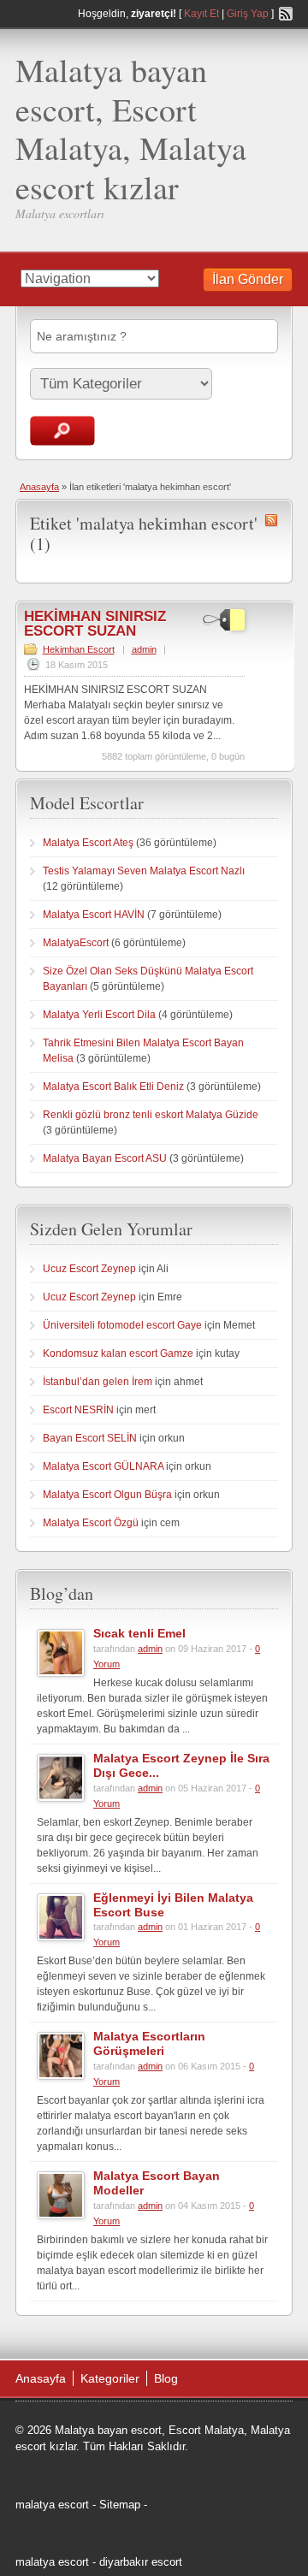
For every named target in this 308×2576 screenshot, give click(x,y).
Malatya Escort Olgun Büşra (107, 1495)
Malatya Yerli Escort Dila (99, 1015)
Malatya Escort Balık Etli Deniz (113, 1087)
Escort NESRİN (78, 1410)
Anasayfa (39, 487)
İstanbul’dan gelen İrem (98, 1382)
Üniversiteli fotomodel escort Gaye (122, 1325)
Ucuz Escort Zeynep (89, 1269)
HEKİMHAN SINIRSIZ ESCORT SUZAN (95, 624)
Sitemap (120, 2505)
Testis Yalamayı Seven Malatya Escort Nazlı (144, 871)
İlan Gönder (248, 279)
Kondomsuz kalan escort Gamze (118, 1353)
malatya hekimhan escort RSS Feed (271, 520)
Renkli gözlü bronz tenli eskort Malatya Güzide (151, 1115)
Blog (166, 2378)
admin (144, 649)
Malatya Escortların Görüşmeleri (149, 2043)
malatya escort (52, 2505)
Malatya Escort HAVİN (94, 915)
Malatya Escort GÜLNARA (103, 1466)
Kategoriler (110, 2378)
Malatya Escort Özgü (91, 1523)
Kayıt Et (201, 14)
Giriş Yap (248, 14)
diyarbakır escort (141, 2562)
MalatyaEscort (76, 943)
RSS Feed (286, 14)
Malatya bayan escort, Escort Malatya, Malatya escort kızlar (131, 128)
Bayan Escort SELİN (90, 1438)
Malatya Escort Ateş (88, 843)
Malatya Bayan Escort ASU (105, 1158)
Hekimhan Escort (79, 649)
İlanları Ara (62, 431)
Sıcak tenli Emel (139, 1633)
